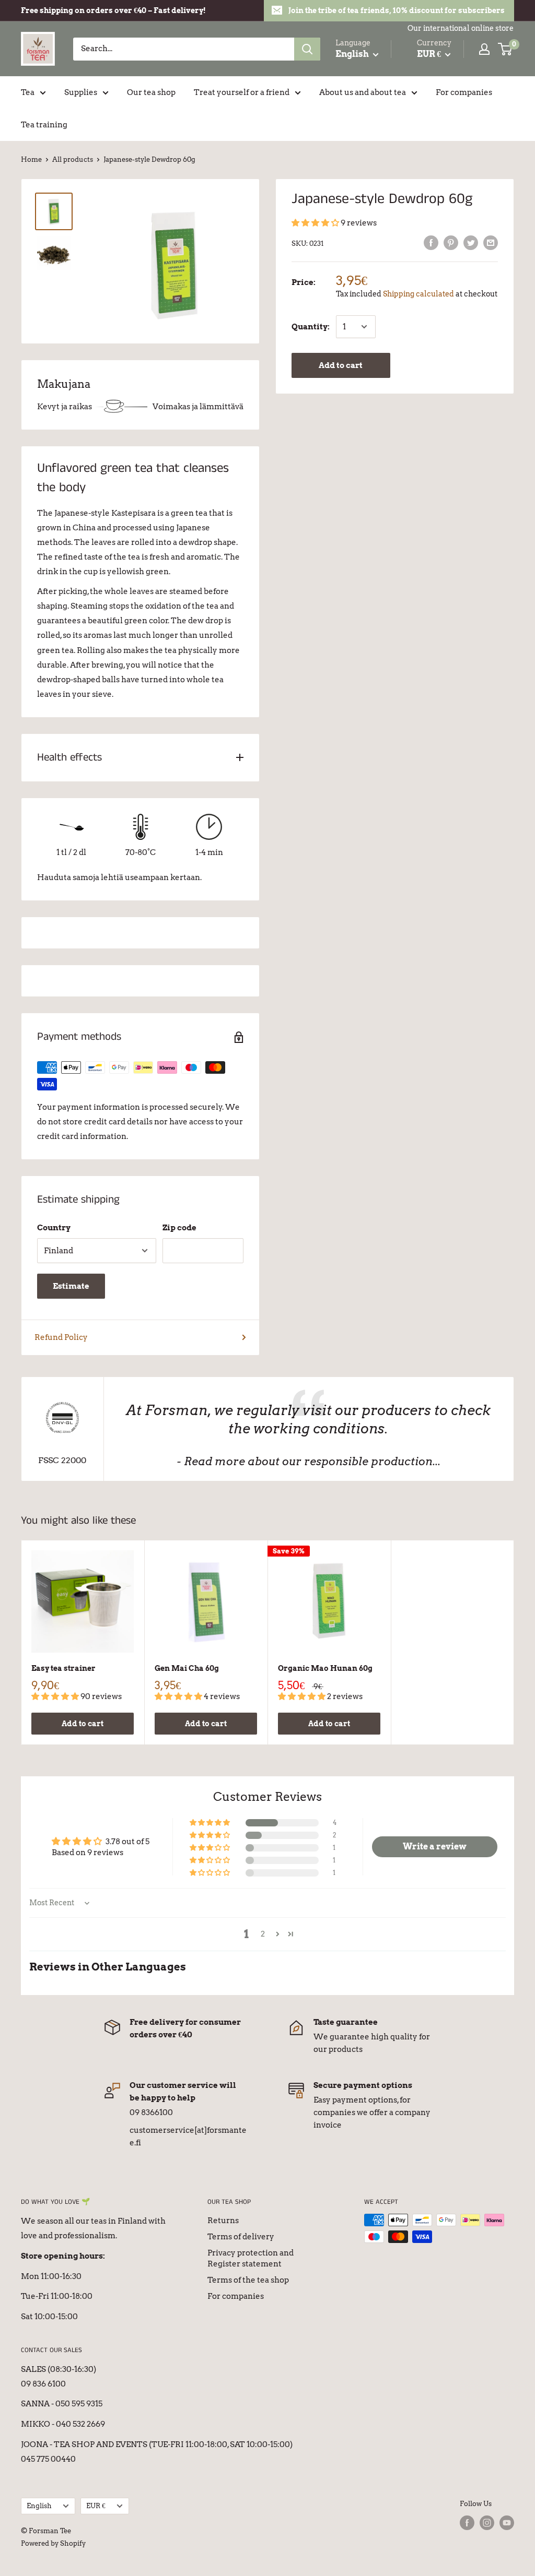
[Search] (307, 49)
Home (31, 159)
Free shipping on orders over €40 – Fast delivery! (113, 10)
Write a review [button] (435, 1847)
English (39, 2506)
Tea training (44, 125)
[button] (316, 223)
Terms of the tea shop (248, 2280)
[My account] (484, 49)
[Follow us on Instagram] (487, 2523)
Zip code (179, 1228)
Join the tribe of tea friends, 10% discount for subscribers (397, 10)
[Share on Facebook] (431, 242)
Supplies (81, 92)
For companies (464, 92)
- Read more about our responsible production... (309, 1461)
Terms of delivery (241, 2237)
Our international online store (461, 28)
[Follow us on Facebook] (467, 2523)
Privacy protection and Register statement (251, 2258)
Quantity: (311, 327)
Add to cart (341, 365)
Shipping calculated (418, 294)
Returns (223, 2221)
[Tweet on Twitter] (471, 242)
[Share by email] (491, 242)
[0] (505, 49)
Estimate (71, 1286)
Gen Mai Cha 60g (187, 1668)
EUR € (96, 2506)
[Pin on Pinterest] (451, 242)
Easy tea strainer (63, 1668)
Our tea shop (151, 92)
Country (54, 1228)
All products (73, 159)
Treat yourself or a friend (242, 92)
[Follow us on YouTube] (507, 2523)
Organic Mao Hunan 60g (325, 1668)
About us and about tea (363, 92)
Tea (28, 92)
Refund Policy (61, 1337)
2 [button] (263, 1934)
